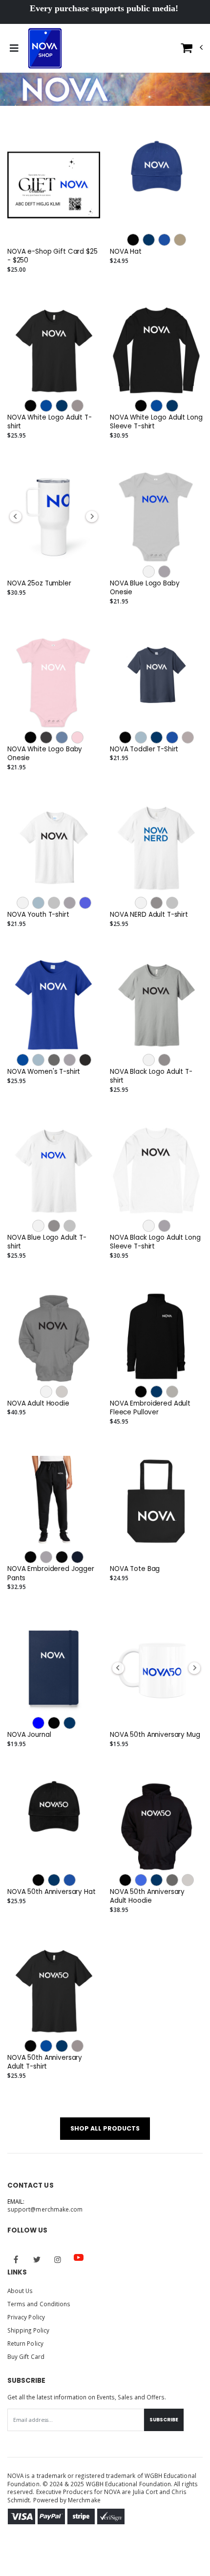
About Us (20, 2291)
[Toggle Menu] (14, 48)
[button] (192, 50)
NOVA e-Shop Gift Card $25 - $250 (52, 256)
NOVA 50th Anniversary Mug (155, 1735)
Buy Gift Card (26, 2356)
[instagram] (58, 2259)
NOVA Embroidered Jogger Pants (51, 1573)
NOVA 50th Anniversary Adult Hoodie (147, 1896)
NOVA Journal (29, 1735)
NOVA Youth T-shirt (38, 915)
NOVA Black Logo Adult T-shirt (151, 1076)
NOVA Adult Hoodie (38, 1404)
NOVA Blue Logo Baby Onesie (145, 588)
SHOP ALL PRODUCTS (105, 2128)
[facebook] (16, 2259)
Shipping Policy (28, 2330)
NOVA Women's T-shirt (44, 1072)
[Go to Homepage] (45, 48)
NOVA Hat (126, 252)
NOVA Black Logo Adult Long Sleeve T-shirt (155, 1242)
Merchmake (84, 2500)
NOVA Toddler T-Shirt (144, 749)
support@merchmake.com (45, 2209)
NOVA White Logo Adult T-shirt (50, 422)
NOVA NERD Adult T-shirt (149, 915)
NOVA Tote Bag (135, 1569)
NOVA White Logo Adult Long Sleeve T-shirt (156, 422)
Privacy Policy (26, 2317)
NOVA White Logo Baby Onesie (45, 754)
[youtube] (79, 2257)
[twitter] (37, 2259)
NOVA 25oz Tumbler (39, 584)
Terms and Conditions (39, 2304)
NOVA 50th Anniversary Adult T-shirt (45, 2062)
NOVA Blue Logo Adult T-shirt (47, 1242)
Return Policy (25, 2343)
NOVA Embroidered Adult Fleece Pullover (150, 1408)
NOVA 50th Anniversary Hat (52, 1892)
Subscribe (164, 2420)
